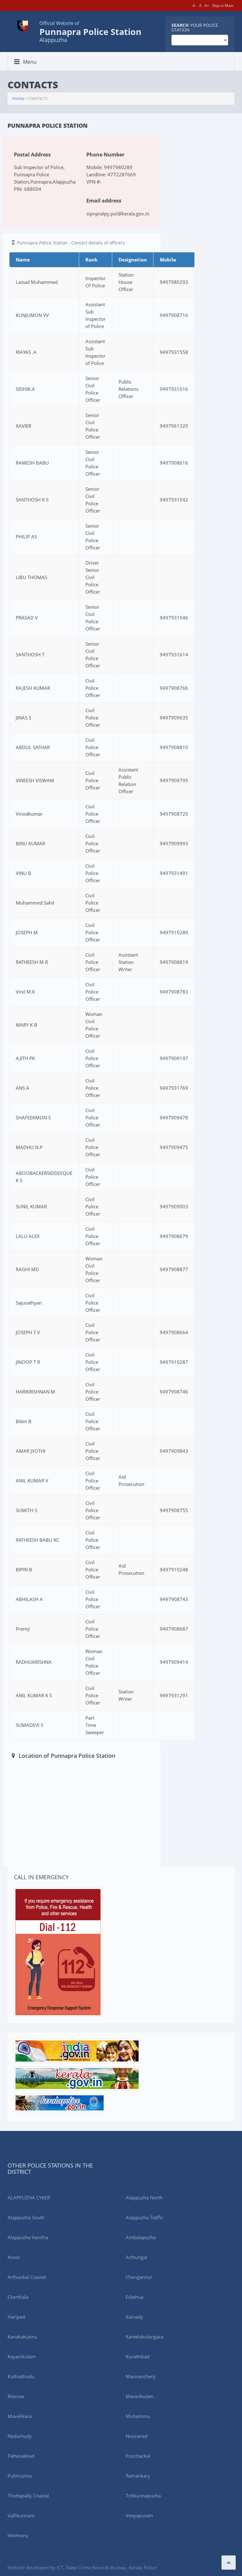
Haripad (16, 2317)
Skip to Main (223, 6)
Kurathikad (138, 2356)
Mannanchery (141, 2376)
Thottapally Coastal (28, 2496)
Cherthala (18, 2297)
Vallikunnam (21, 2515)
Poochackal (138, 2456)
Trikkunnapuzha (143, 2496)
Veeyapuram (139, 2515)
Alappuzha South (26, 2217)
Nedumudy (20, 2436)
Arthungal (136, 2257)
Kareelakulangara (144, 2337)
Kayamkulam (22, 2356)
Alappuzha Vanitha (28, 2237)
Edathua (135, 2297)
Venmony (18, 2535)
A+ (207, 6)
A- (194, 6)
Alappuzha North (144, 2198)
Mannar (16, 2396)
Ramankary (138, 2476)
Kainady (134, 2317)
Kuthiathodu (21, 2376)
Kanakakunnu (22, 2337)
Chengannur (139, 2277)
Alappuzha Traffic (144, 2217)
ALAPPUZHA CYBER (29, 2198)
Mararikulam (140, 2396)
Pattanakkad (21, 2456)
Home (18, 98)
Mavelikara (20, 2416)
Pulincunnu (20, 2476)
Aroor (14, 2257)
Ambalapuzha (141, 2237)
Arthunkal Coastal (27, 2277)
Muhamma (138, 2416)
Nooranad (137, 2436)
